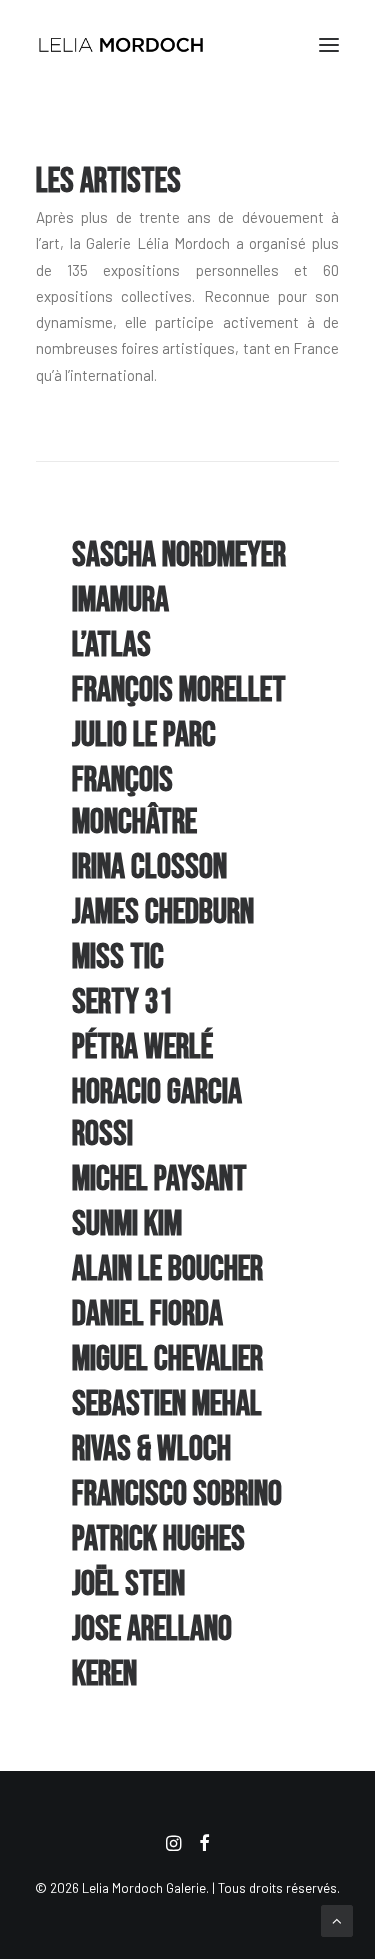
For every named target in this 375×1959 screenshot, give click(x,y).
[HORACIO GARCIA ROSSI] (187, 1114)
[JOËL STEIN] (187, 1585)
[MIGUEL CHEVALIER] (187, 1360)
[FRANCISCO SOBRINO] (187, 1495)
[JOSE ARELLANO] (187, 1630)
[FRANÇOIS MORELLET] (187, 691)
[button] (329, 44)
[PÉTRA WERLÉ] (187, 1048)
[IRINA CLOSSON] (187, 868)
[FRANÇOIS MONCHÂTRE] (187, 802)
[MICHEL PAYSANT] (187, 1180)
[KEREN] (187, 1675)
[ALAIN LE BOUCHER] (187, 1270)
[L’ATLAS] (187, 646)
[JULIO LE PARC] (187, 736)
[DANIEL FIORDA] (187, 1315)
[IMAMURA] (187, 601)
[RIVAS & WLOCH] (187, 1450)
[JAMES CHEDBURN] (187, 913)
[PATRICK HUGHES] (187, 1540)
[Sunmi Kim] (187, 1225)
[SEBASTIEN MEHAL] (187, 1405)
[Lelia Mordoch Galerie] (122, 44)
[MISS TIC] (187, 958)
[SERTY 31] (187, 1003)
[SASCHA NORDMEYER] (187, 556)
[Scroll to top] (337, 1919)
